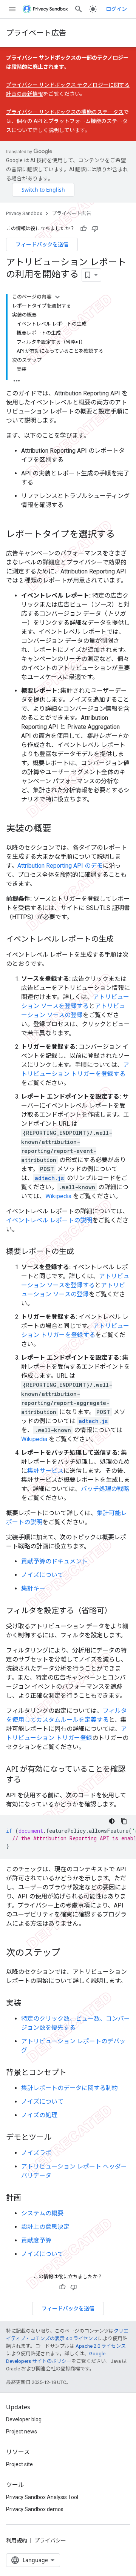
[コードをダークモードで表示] (112, 1821)
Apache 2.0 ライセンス (101, 2346)
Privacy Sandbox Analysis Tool (42, 2497)
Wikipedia (58, 1196)
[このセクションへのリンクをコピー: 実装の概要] (59, 829)
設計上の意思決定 (45, 2227)
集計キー (33, 1588)
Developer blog (24, 2419)
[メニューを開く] (12, 9)
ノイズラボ (36, 2153)
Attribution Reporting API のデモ (60, 866)
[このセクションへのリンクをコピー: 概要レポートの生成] (82, 1252)
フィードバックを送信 (42, 244)
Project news (22, 2432)
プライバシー (50, 2541)
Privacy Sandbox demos (35, 2509)
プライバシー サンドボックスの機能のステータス (65, 112)
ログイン (116, 9)
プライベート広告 (36, 33)
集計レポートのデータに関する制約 (70, 2088)
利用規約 (17, 2541)
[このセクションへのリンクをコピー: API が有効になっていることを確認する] (29, 1780)
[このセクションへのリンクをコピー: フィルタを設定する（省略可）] (119, 1611)
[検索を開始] (79, 9)
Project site (19, 2464)
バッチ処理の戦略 (105, 1489)
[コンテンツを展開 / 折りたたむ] (57, 297)
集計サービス (45, 1471)
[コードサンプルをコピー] (124, 1821)
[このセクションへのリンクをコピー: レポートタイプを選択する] (122, 535)
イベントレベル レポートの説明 (49, 1220)
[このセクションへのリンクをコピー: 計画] (29, 2198)
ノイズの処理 (39, 2115)
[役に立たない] (95, 229)
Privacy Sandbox (24, 213)
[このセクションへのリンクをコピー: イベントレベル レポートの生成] (121, 939)
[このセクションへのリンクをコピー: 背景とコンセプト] (74, 2073)
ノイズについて (42, 1575)
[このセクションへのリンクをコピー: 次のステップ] (68, 1953)
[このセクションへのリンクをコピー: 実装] (29, 2003)
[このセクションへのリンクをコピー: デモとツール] (59, 2138)
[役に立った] (83, 229)
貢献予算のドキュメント (54, 1561)
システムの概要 (42, 2213)
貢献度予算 (36, 2240)
